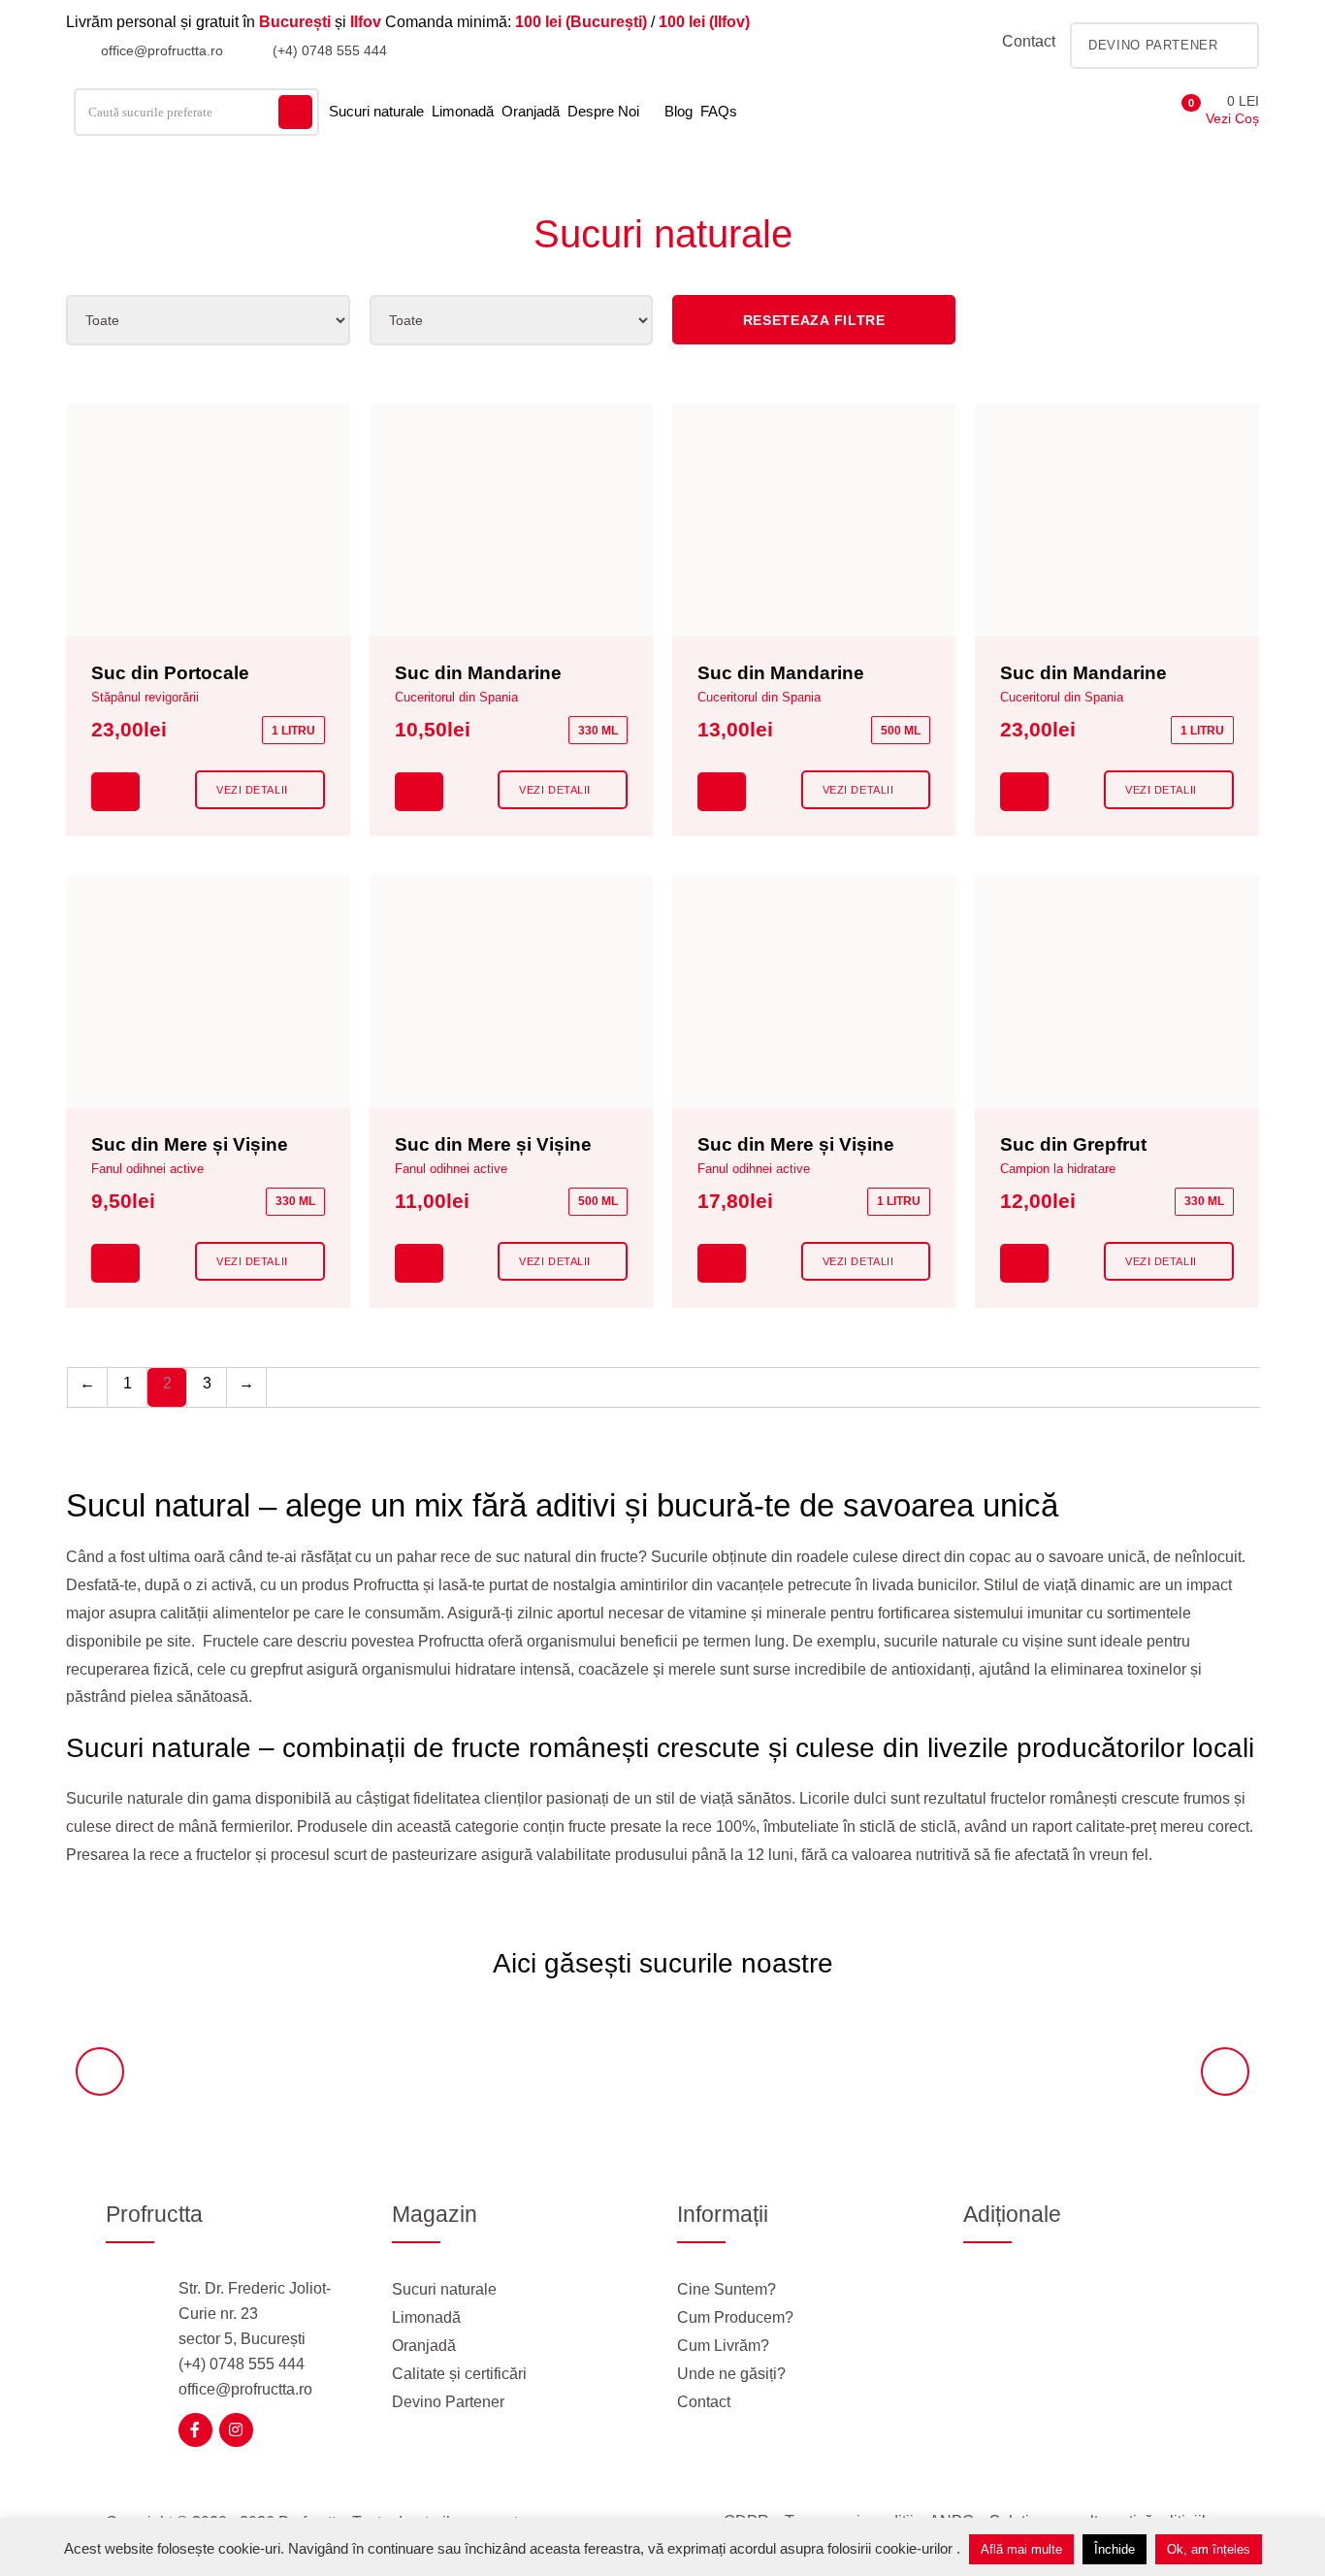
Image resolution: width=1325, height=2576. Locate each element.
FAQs (719, 111)
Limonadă (463, 111)
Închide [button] (1115, 2549)
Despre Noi (603, 111)
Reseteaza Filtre (814, 320)
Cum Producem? (735, 2317)
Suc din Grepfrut (1073, 1144)
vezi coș (1232, 118)
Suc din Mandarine (478, 673)
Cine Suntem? (727, 2289)
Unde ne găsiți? (731, 2374)
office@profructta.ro (160, 50)
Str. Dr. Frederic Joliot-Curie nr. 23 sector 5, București (255, 2314)
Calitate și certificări (459, 2374)
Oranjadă (531, 111)
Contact (1029, 41)
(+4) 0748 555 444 (328, 50)
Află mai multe (1021, 2549)
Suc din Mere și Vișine (190, 1144)
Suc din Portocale (170, 673)
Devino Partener (448, 2402)
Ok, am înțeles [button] (1209, 2549)
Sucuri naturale (376, 111)
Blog (679, 111)
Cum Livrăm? (723, 2346)
